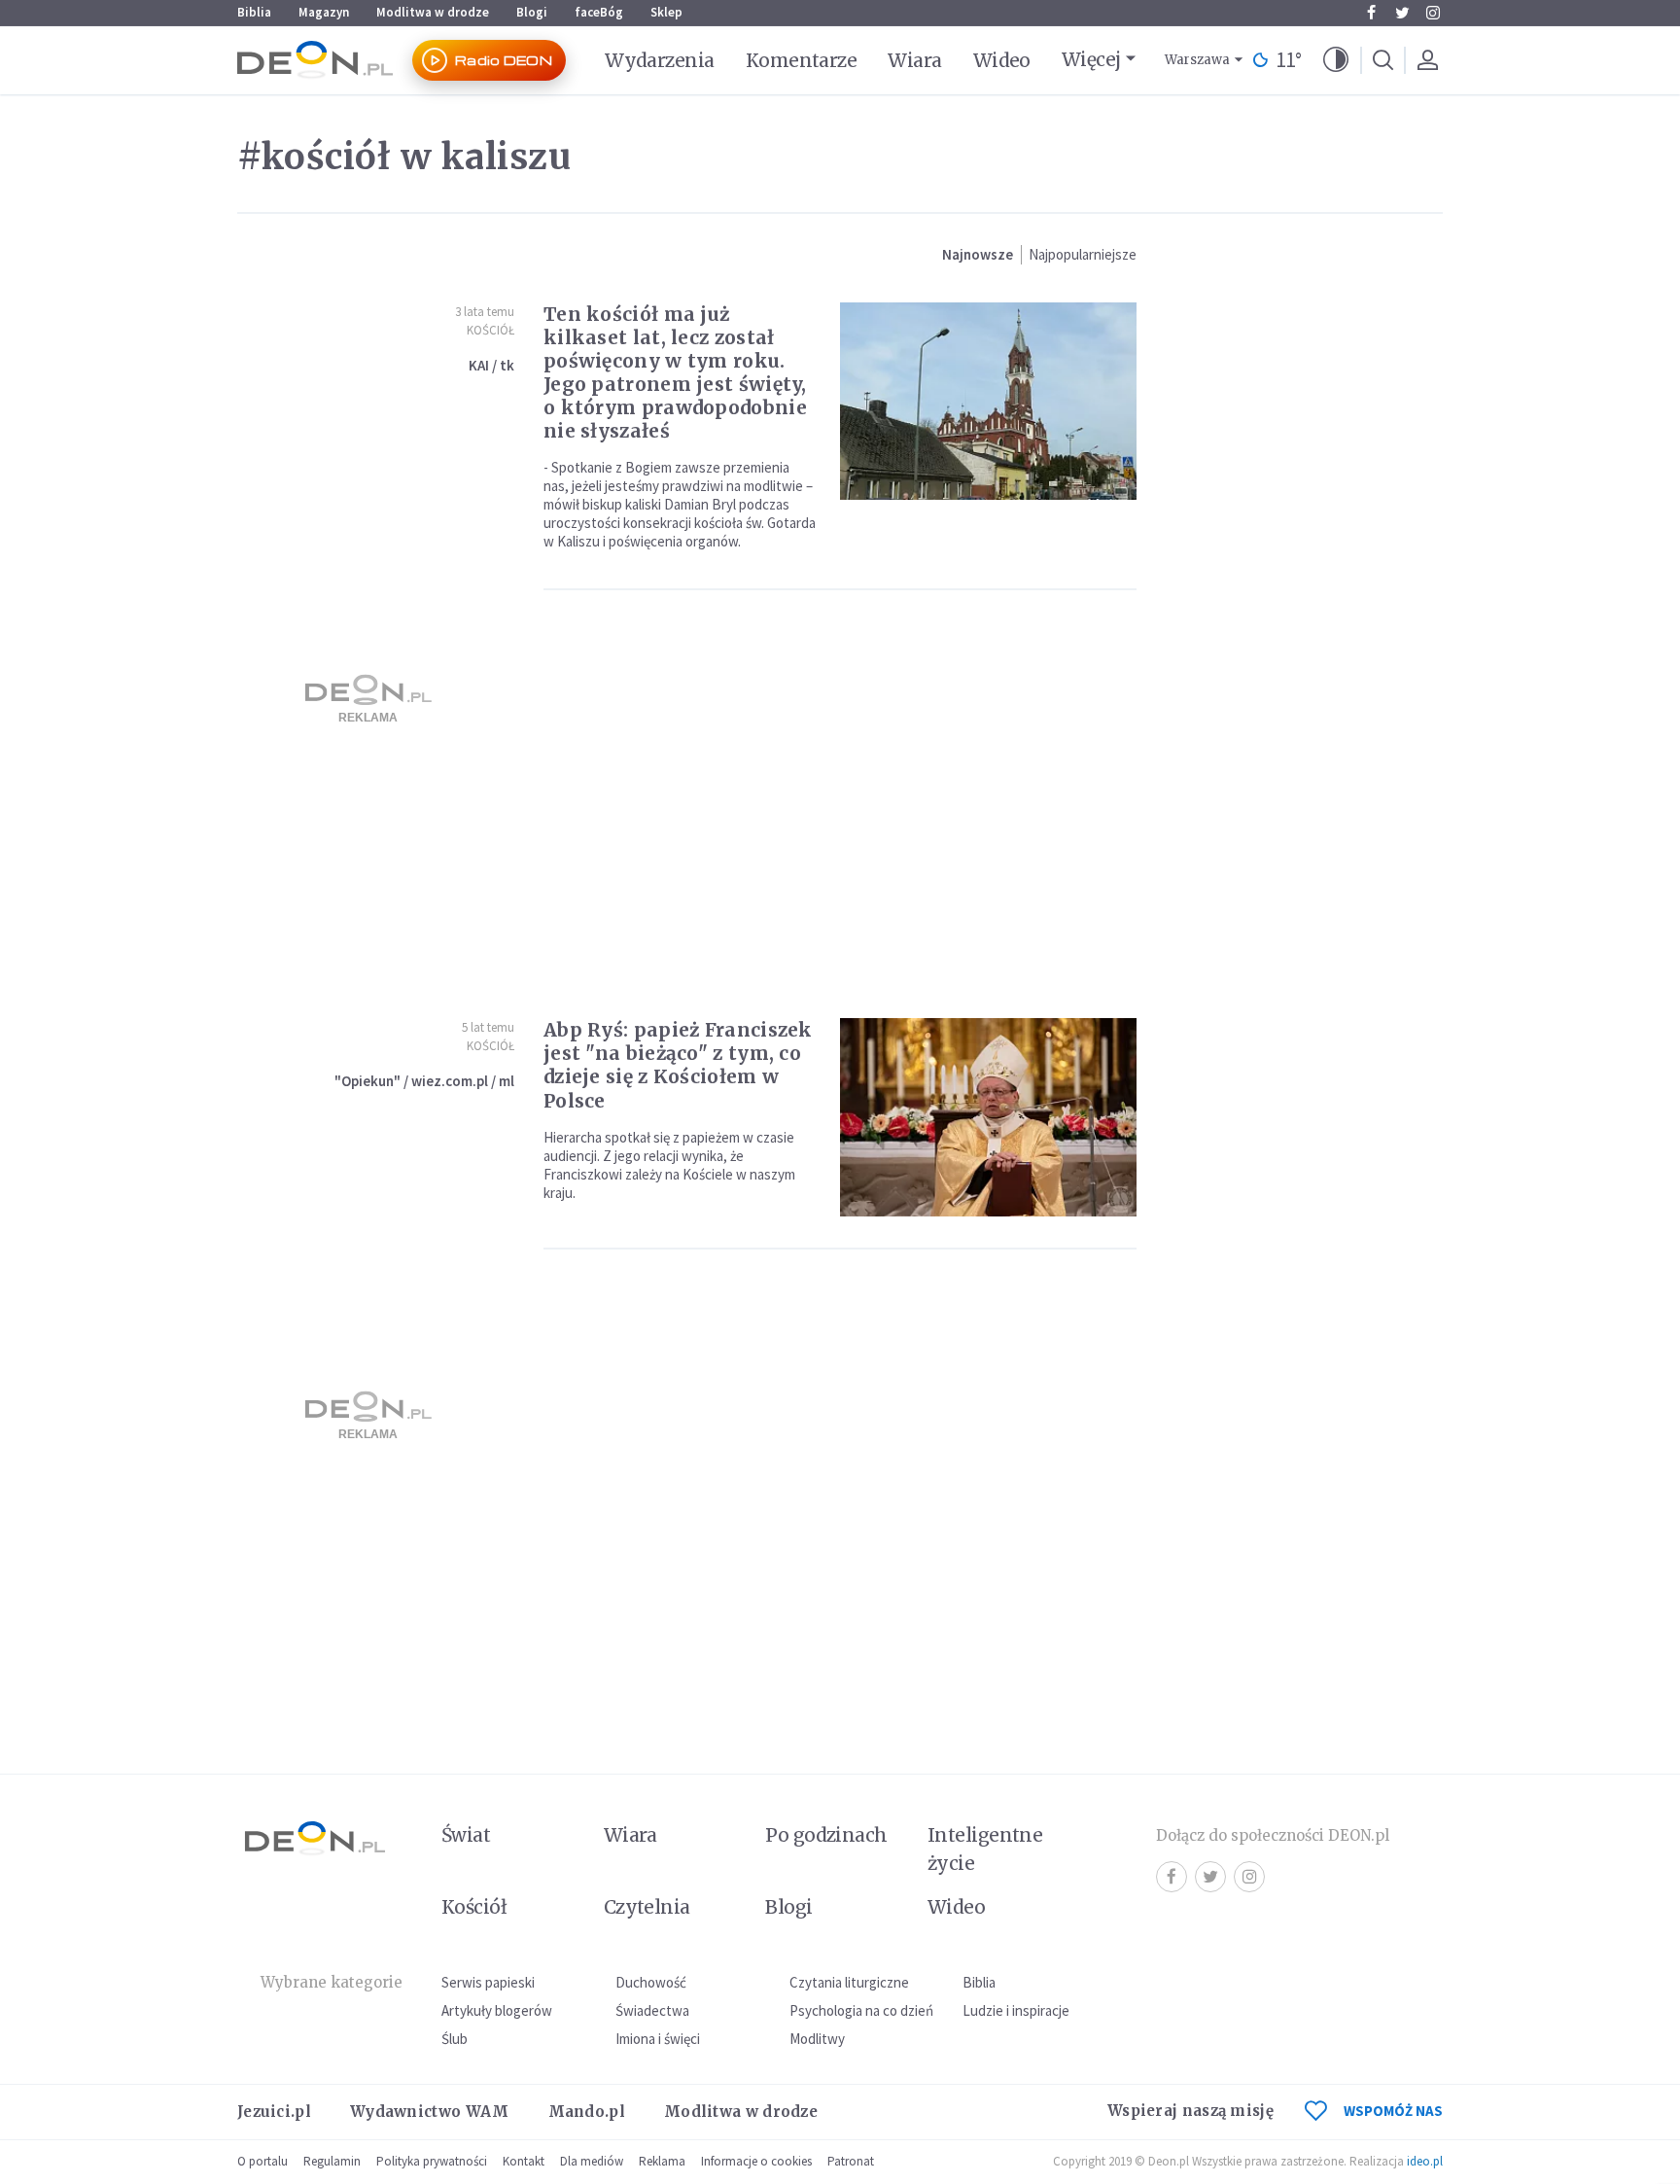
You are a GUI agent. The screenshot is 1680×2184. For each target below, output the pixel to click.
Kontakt (524, 2161)
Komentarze (802, 60)
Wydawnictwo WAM (430, 2112)
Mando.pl (587, 2112)
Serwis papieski (488, 1982)
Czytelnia (647, 1907)
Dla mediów (592, 2161)
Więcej (1091, 59)
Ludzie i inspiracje (1016, 2010)
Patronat (851, 2161)
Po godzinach (826, 1835)
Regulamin (332, 2161)
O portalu (262, 2161)
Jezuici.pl (274, 2112)
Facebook (1371, 13)
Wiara (914, 60)
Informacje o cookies (756, 2161)
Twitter (1402, 13)
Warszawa (1197, 60)
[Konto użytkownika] (1427, 60)
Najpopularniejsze (1083, 254)
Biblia (254, 12)
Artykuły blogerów (497, 2010)
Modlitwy (817, 2039)
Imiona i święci (658, 2039)
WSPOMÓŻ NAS (1393, 2111)
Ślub (455, 2039)
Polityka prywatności (432, 2161)
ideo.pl (1425, 2161)
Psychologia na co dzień (861, 2010)
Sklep (666, 12)
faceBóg (599, 12)
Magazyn (324, 12)
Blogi (532, 12)
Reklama (662, 2161)
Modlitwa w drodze (433, 12)
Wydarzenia (660, 60)
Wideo (1002, 60)
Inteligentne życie (985, 1849)
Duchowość (651, 1982)
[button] (1336, 60)
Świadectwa (652, 2010)
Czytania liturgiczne (849, 1982)
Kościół (490, 330)
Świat (466, 1835)
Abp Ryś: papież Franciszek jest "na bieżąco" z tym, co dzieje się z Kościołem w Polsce (678, 1065)
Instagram (1433, 13)
